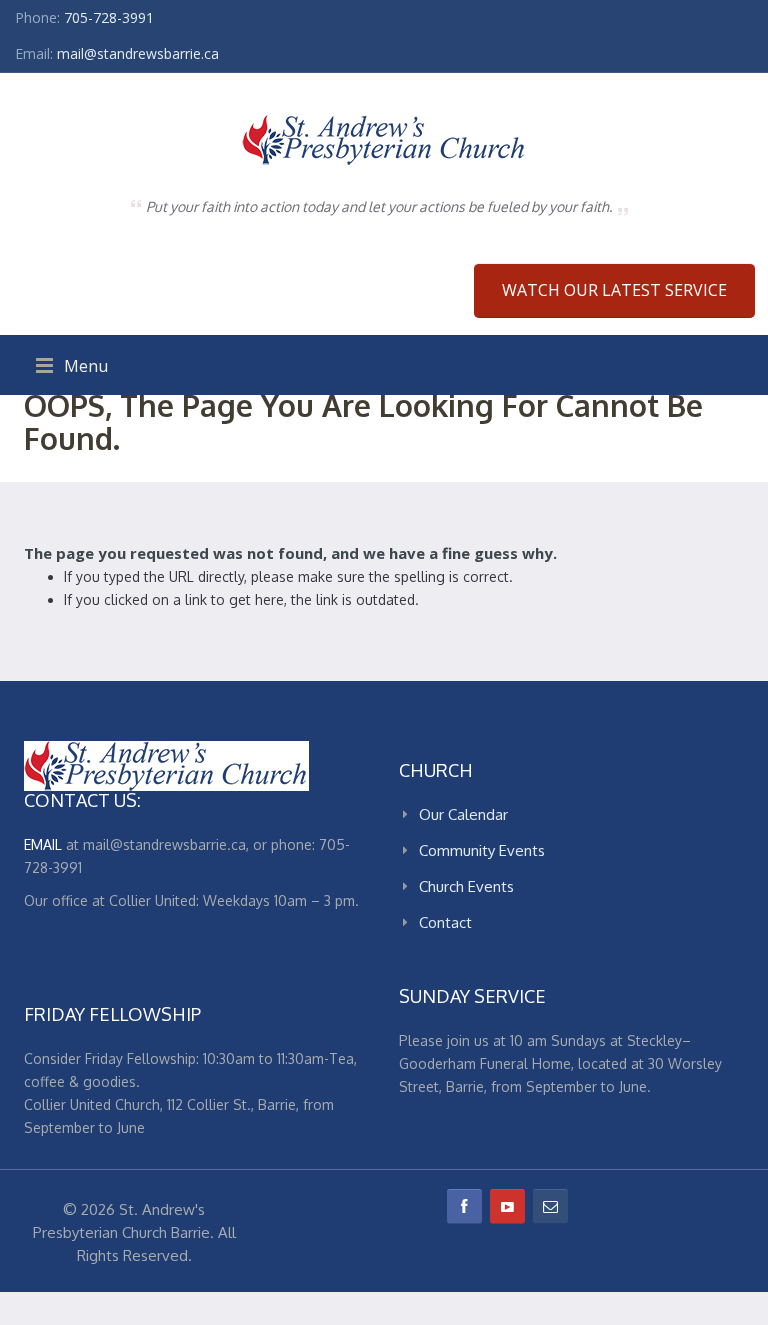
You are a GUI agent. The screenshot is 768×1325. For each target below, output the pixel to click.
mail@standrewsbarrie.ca (138, 53)
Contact (445, 922)
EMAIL (43, 844)
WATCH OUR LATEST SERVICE (614, 290)
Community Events (482, 850)
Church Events (466, 886)
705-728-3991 (109, 17)
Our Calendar (463, 814)
